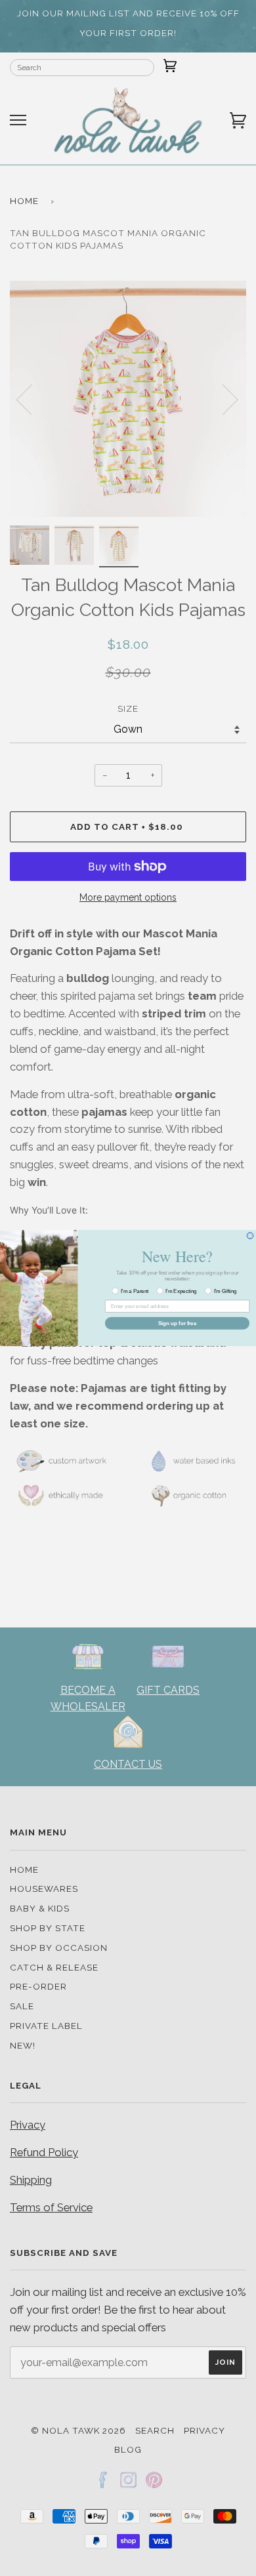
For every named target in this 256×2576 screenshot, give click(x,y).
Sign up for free (178, 1323)
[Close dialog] (250, 1236)
